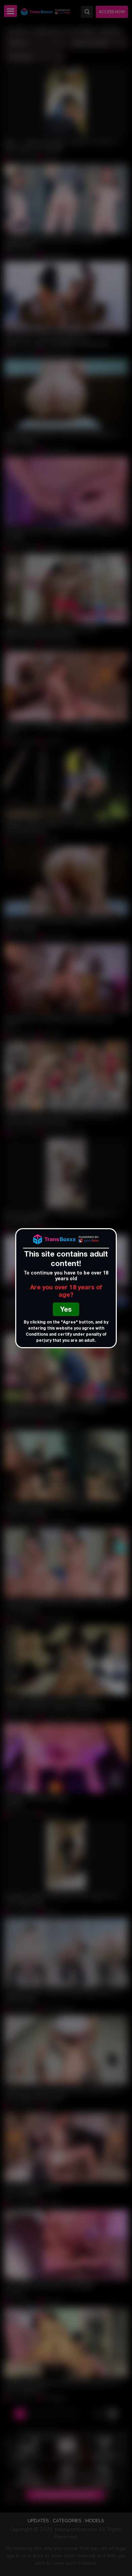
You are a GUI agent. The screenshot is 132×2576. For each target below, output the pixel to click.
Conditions (37, 1335)
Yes (66, 1310)
